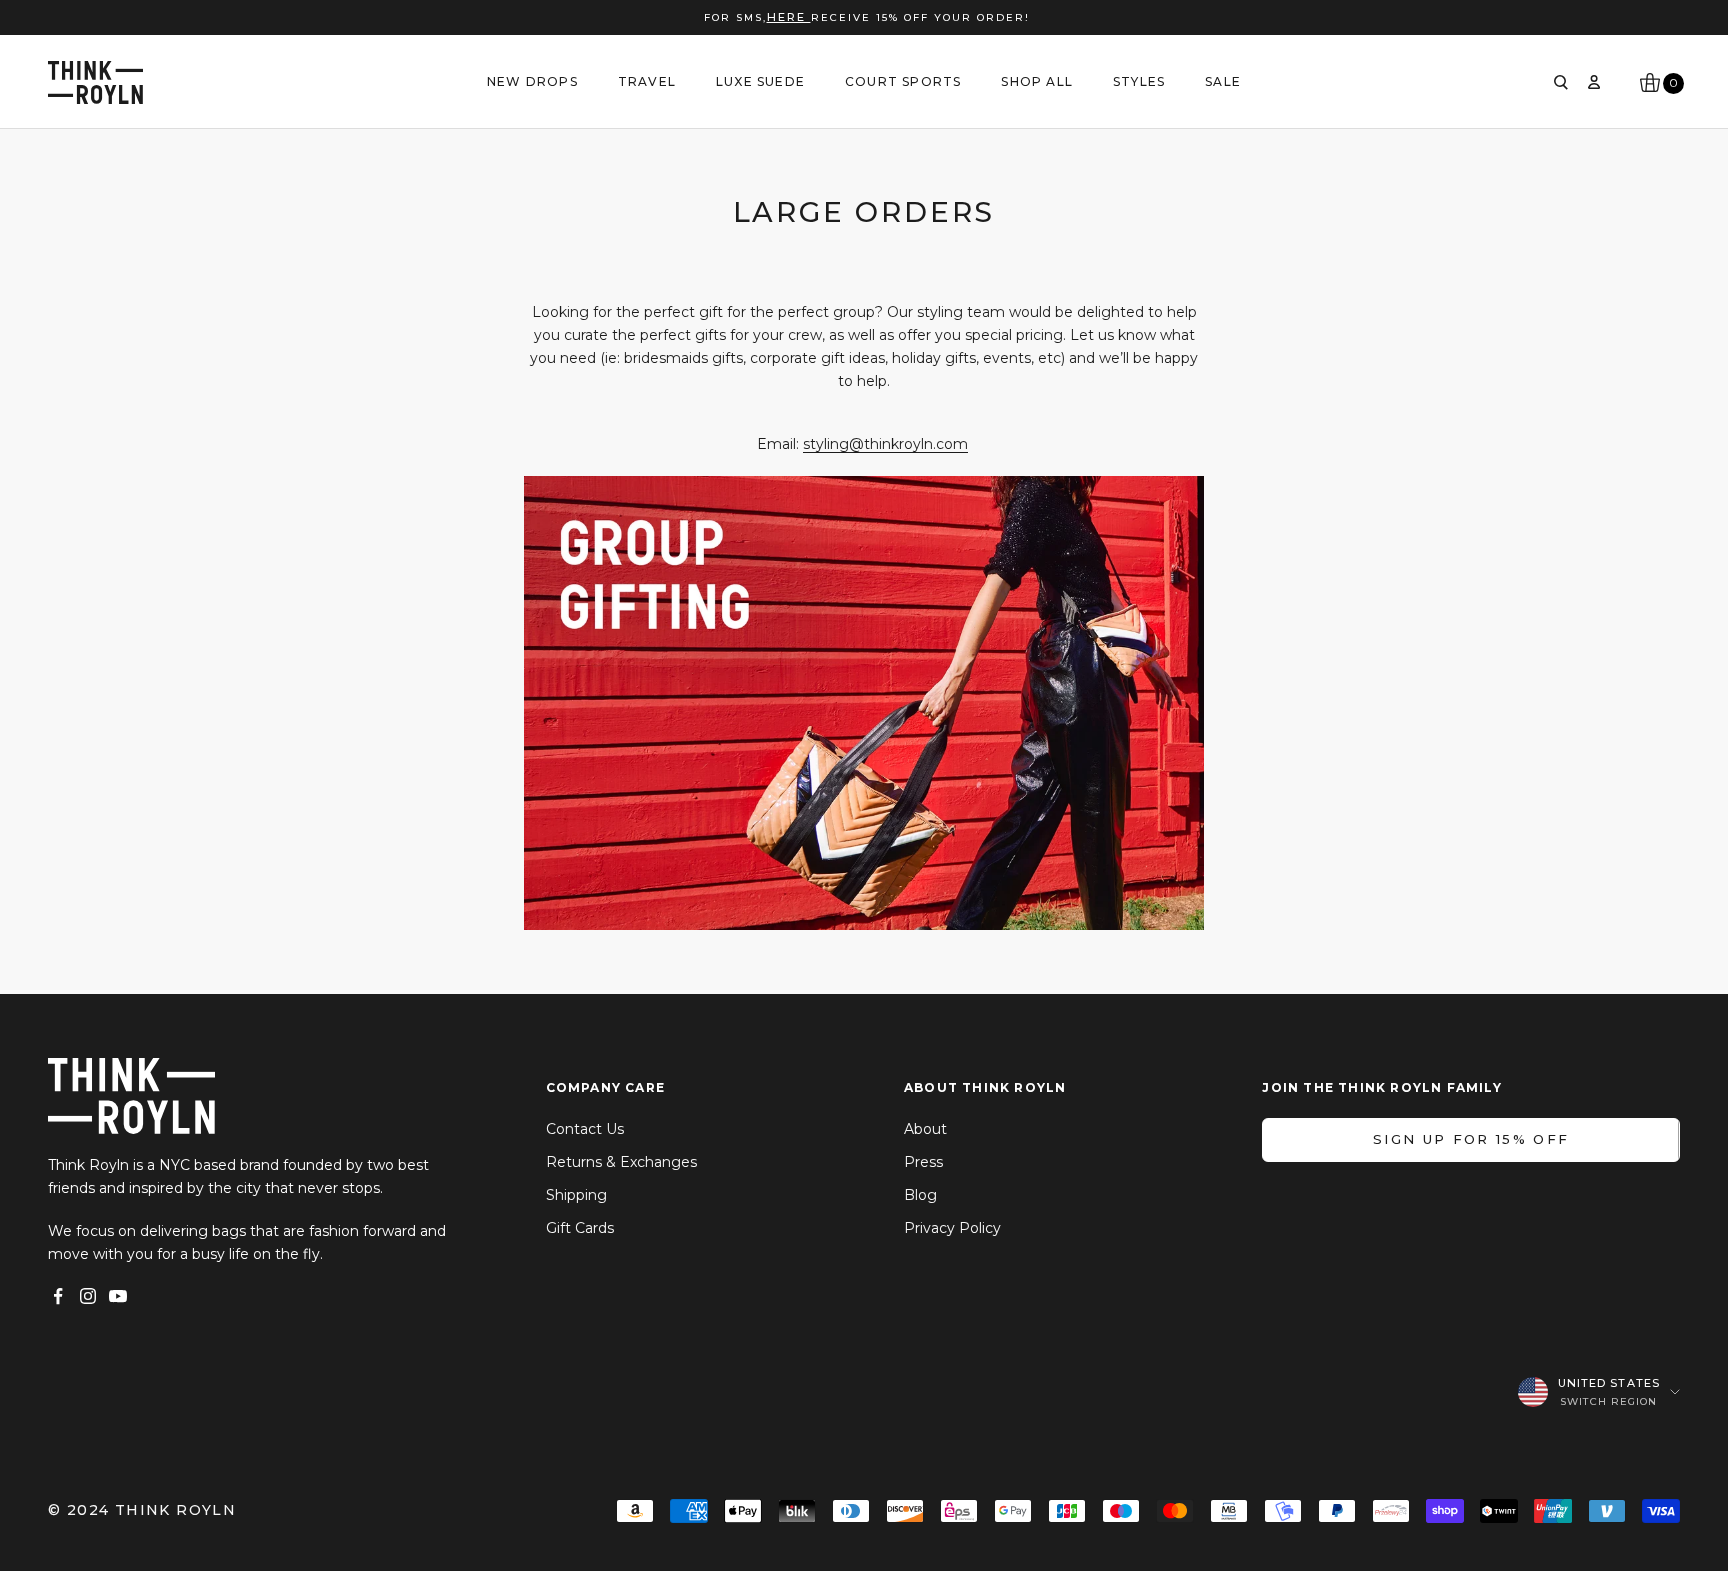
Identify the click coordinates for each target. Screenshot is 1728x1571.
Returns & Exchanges (621, 1162)
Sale (1223, 81)
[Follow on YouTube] (118, 1296)
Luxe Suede (760, 81)
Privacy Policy (952, 1228)
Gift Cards (580, 1228)
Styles (1139, 81)
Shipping (576, 1195)
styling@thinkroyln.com (885, 444)
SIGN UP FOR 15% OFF (1471, 1139)
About (925, 1129)
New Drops (532, 81)
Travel (647, 81)
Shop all (1037, 81)
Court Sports (903, 81)
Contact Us (585, 1129)
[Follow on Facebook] (58, 1296)
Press (923, 1162)
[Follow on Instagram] (88, 1296)
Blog (920, 1195)
